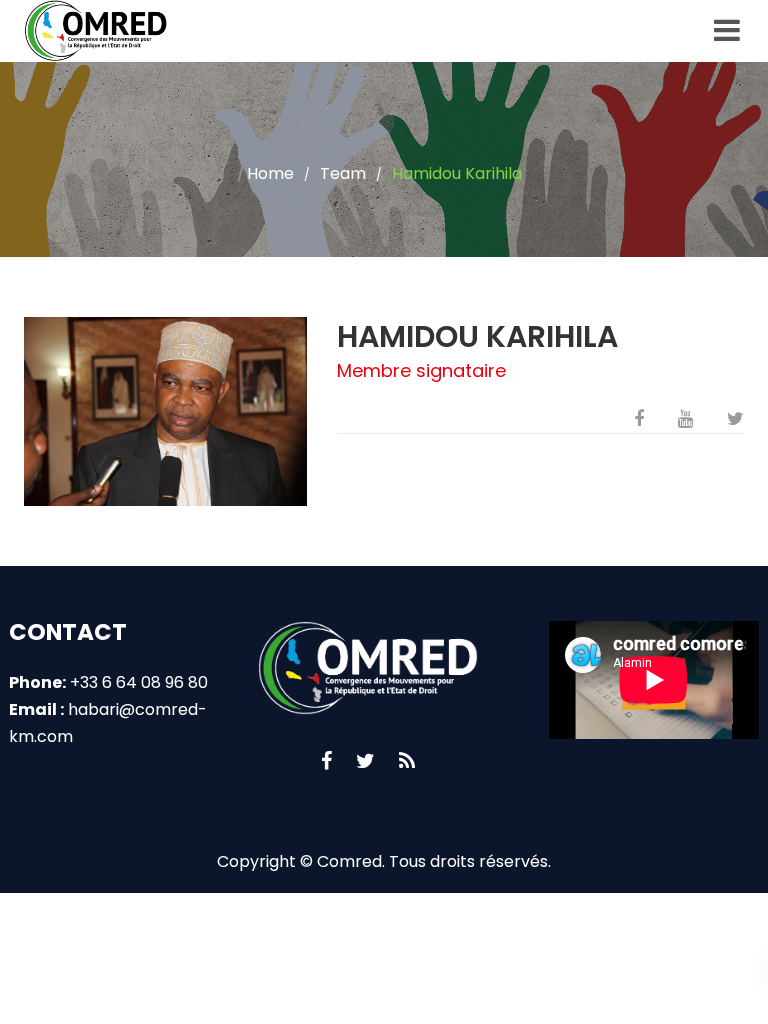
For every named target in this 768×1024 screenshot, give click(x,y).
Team (343, 173)
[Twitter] (365, 761)
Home (270, 173)
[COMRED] (99, 31)
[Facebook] (326, 761)
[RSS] (407, 761)
